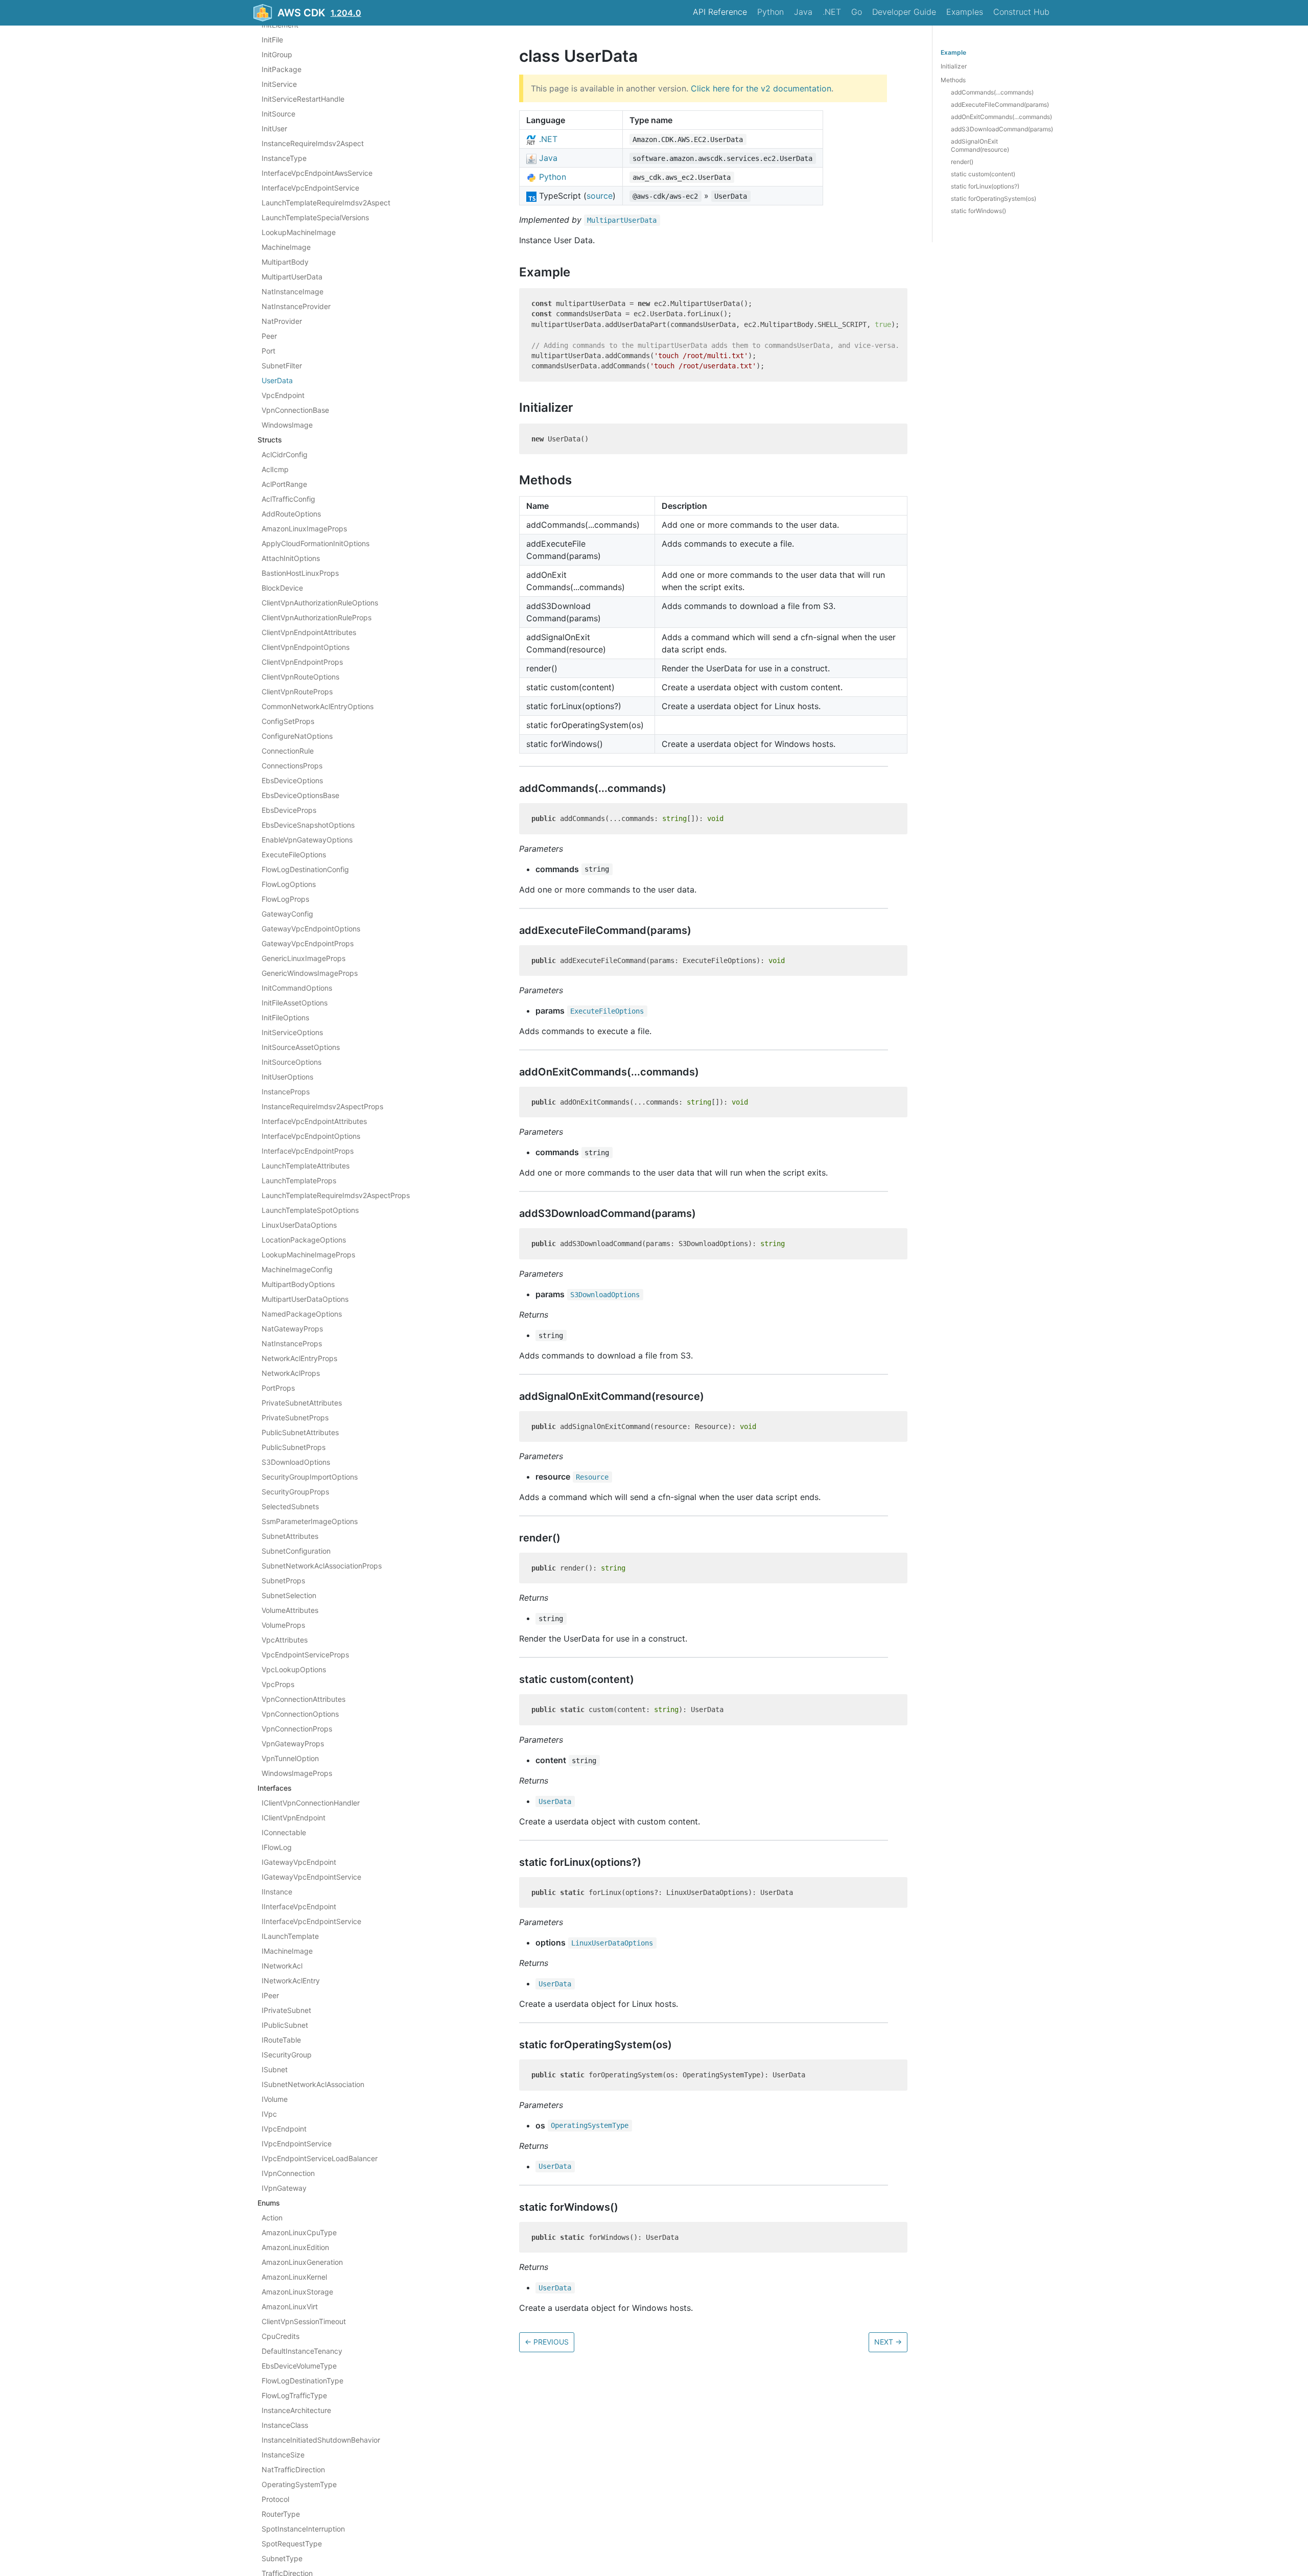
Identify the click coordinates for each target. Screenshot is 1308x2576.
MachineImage (286, 247)
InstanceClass (285, 2425)
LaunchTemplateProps (299, 1180)
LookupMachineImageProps (308, 1255)
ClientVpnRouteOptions (300, 677)
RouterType (281, 2514)
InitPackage (282, 69)
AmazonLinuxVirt (290, 2306)
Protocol (275, 2499)
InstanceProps (286, 1092)
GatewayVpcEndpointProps (308, 943)
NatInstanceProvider (296, 306)
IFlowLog (277, 1847)
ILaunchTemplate (290, 1936)
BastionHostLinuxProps (300, 573)
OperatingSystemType (299, 2484)
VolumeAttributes (290, 1610)
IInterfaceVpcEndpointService (311, 1921)
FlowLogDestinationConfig (305, 869)
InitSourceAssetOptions (301, 1047)
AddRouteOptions (291, 514)
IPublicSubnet (285, 2025)
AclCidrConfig (285, 454)
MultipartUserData (292, 277)
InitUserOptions (287, 1077)
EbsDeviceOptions (292, 780)
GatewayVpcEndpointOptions (311, 929)
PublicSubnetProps (294, 1447)
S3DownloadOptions (296, 1462)
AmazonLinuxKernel (294, 2277)
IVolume (275, 2099)
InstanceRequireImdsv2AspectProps (322, 1106)
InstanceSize (283, 2455)
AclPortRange (284, 484)
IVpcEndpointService (297, 2144)
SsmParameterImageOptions (310, 1521)
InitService (279, 84)
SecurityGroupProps (295, 1492)
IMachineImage (287, 1951)
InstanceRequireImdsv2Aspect (313, 143)
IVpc (269, 2114)
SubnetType (282, 2558)
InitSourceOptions (291, 1062)
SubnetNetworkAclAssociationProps (322, 1566)
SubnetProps (283, 1580)
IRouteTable (281, 2040)
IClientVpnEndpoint (294, 1818)
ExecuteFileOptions (294, 854)
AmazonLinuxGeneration (302, 2262)
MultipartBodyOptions (298, 1284)
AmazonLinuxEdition (295, 2247)
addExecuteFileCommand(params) (1000, 104)
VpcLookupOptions (294, 1669)
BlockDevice (282, 588)
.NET (832, 12)
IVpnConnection (288, 2173)
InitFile (272, 40)
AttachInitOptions (291, 558)
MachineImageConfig (297, 1269)
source (600, 196)
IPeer (270, 1995)
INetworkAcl (282, 1966)
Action (272, 2218)
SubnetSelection (289, 1595)
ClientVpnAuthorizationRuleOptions (320, 603)
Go (857, 12)
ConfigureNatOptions (297, 736)
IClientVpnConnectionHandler (311, 1803)
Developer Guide (904, 12)
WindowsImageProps (297, 1773)
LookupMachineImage (299, 232)
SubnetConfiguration (296, 1551)
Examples (965, 12)
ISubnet (275, 2069)
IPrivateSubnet (286, 2010)
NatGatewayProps (292, 1329)
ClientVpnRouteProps (297, 692)
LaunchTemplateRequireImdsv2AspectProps (336, 1195)
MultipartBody (285, 262)
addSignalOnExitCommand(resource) (980, 145)
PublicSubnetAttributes (300, 1432)
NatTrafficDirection (293, 2469)
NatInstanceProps (292, 1343)
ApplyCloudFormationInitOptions (316, 543)
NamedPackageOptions (302, 1314)
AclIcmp (275, 469)
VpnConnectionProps (297, 1729)
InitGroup (277, 54)
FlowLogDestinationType (302, 2381)
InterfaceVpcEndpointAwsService (317, 173)
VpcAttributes (285, 1640)
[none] (514, 56)
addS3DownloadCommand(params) (1002, 129)
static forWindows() (978, 211)
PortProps (278, 1388)
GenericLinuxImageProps (303, 958)
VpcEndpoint (283, 395)
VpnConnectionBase (295, 410)
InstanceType (284, 158)
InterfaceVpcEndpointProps (308, 1151)
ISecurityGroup (287, 2055)
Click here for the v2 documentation (761, 88)
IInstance (277, 1892)
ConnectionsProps (292, 766)
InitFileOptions (285, 1017)
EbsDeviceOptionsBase (300, 795)
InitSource (278, 114)
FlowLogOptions (289, 884)
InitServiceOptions (292, 1032)
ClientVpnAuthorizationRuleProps (317, 617)
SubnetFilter (282, 366)
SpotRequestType (292, 2544)
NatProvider (282, 321)
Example (953, 52)
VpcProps (278, 1684)
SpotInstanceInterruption (303, 2529)
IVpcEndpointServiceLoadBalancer (320, 2158)
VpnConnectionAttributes (303, 1699)
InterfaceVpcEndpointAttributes (314, 1121)
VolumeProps (283, 1625)
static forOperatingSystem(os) (994, 198)
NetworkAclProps (291, 1373)
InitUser (274, 128)
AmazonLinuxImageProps (304, 529)
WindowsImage (287, 425)
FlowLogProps (285, 899)
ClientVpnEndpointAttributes (309, 632)
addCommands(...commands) (992, 92)
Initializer (954, 66)
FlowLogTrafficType (294, 2395)
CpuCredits (281, 2336)
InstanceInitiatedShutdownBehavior (321, 2440)
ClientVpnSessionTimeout (304, 2321)
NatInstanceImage (293, 291)
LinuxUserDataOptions (299, 1225)
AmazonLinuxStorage (297, 2292)
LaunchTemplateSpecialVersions (315, 217)
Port (268, 351)
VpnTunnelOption (290, 1758)
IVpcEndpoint (284, 2129)
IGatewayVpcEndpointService (311, 1877)
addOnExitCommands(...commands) (1001, 117)
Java (803, 12)
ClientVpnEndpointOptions (306, 647)
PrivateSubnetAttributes (302, 1403)
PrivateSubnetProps (295, 1418)
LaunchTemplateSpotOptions (310, 1210)
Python (770, 12)
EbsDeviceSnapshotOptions (308, 825)
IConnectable (284, 1832)
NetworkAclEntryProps (299, 1358)
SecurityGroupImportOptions (310, 1477)
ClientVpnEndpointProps (302, 662)
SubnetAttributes (290, 1536)
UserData (277, 380)
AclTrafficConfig (288, 499)
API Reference (720, 12)
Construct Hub (1021, 12)
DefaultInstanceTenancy (302, 2351)
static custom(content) (983, 174)
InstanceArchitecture (296, 2410)
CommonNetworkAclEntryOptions (318, 706)
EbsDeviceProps (289, 810)
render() (962, 162)
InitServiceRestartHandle (303, 99)
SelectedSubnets (290, 1506)
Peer (269, 336)
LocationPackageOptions (304, 1240)
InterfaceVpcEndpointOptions (311, 1136)
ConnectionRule (288, 751)
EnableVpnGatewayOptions (307, 840)
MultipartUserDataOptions (305, 1299)
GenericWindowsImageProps (310, 973)
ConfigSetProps (288, 721)
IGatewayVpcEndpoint (299, 1862)
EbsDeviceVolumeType (299, 2366)
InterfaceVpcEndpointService (310, 188)
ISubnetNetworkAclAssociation (313, 2084)
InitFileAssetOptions (295, 1003)
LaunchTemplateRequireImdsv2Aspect (326, 203)
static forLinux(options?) (985, 186)
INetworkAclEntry (291, 1981)
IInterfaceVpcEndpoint (299, 1906)
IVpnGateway (284, 2188)
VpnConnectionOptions (300, 1714)
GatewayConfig (287, 914)
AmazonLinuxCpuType (299, 2232)
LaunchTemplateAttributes (306, 1166)
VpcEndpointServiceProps (305, 1655)
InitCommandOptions (297, 988)
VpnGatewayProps (293, 1743)
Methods (953, 80)
